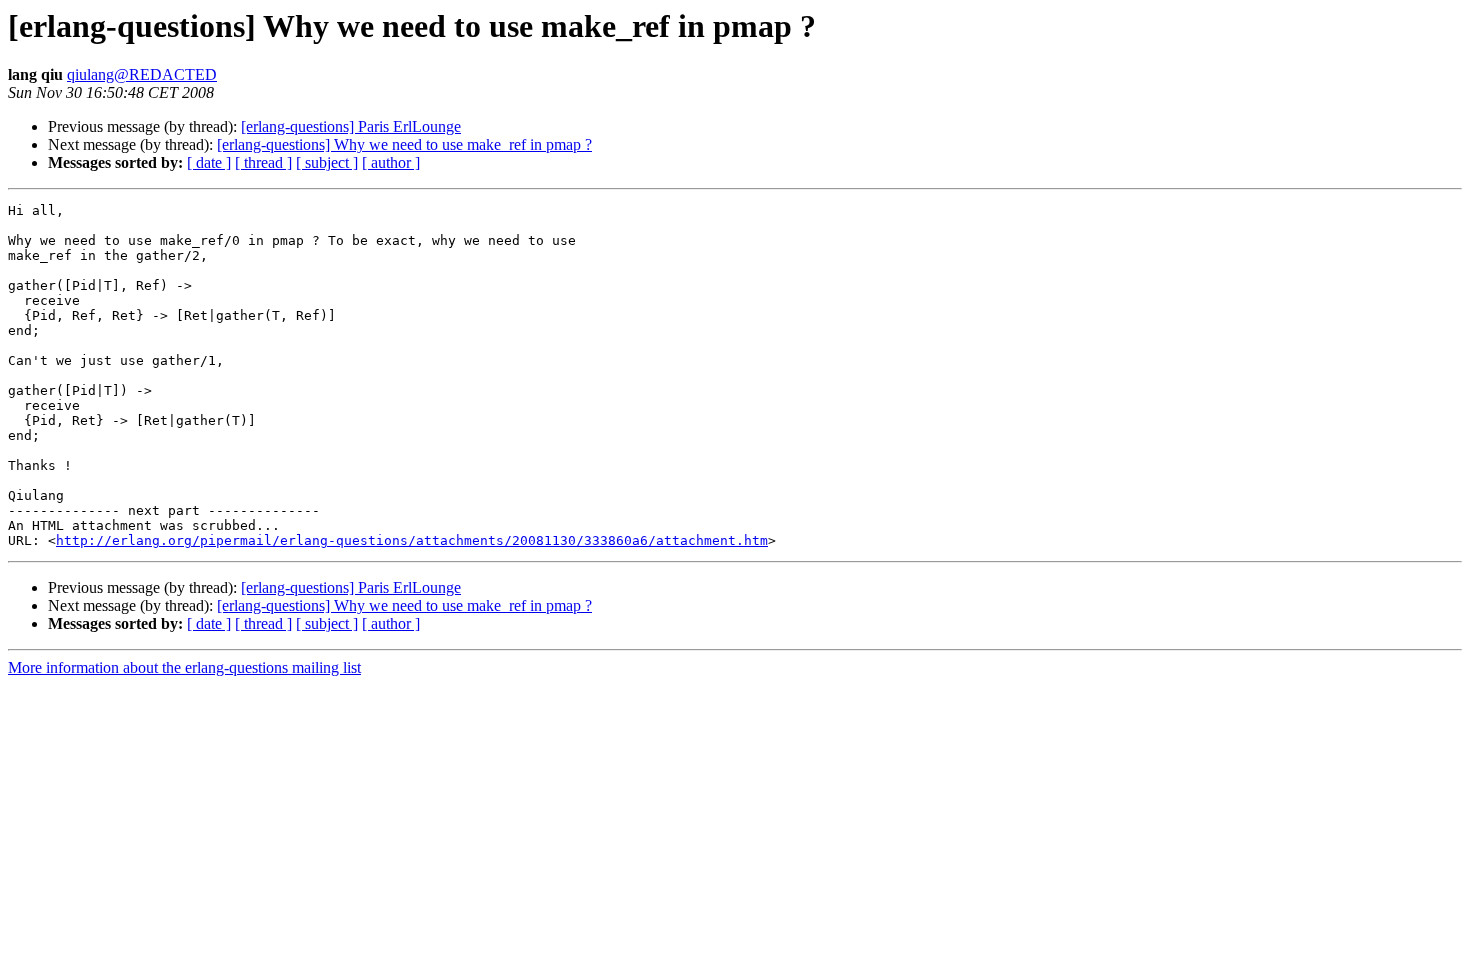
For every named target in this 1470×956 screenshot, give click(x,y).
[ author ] (391, 162)
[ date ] (209, 162)
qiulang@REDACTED (142, 74)
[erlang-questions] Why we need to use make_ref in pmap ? (404, 144)
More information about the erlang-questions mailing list (184, 667)
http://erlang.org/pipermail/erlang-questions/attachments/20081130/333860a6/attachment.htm (412, 540)
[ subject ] (327, 162)
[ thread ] (263, 162)
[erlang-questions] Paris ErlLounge (351, 126)
